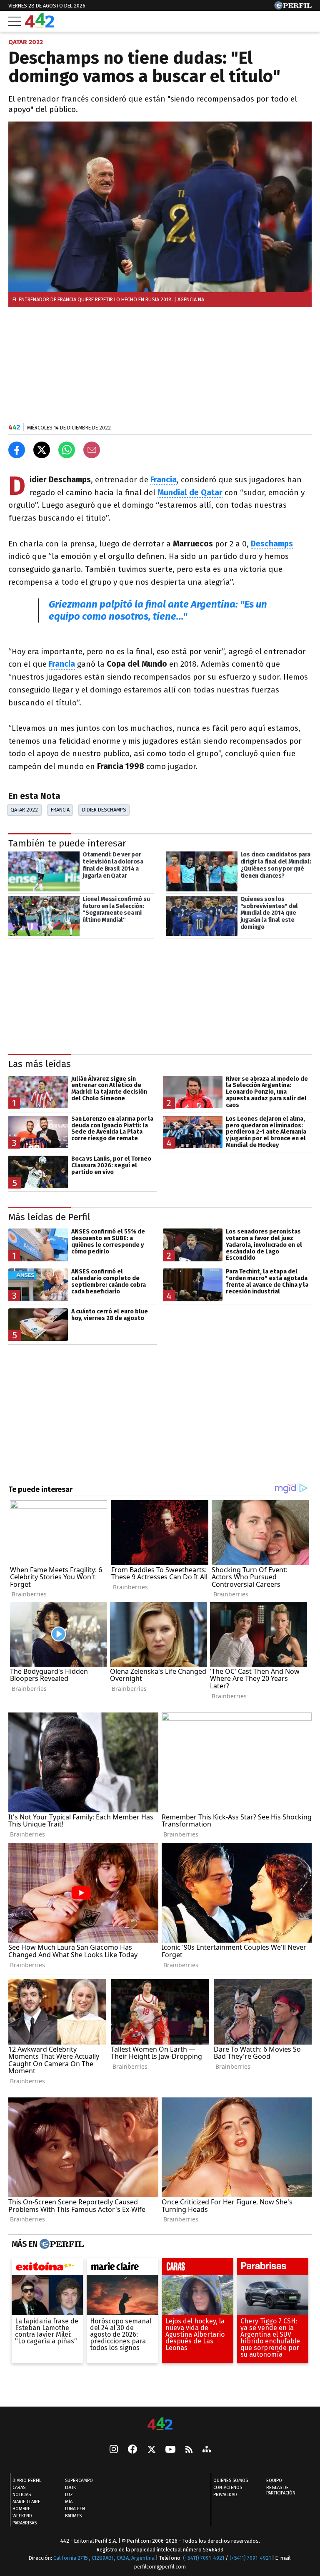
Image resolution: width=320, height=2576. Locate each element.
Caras (19, 2488)
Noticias (22, 2495)
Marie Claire (26, 2502)
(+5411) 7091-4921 (204, 2558)
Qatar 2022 (24, 810)
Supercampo (79, 2480)
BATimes (73, 2516)
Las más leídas (40, 1064)
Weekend (22, 2516)
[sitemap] (207, 2450)
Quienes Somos (231, 2480)
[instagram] (114, 2450)
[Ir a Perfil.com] (293, 7)
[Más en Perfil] (61, 2244)
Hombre (21, 2509)
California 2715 (71, 2558)
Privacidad (225, 2495)
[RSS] (189, 2450)
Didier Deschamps (104, 810)
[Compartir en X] (42, 450)
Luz (69, 2495)
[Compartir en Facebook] (17, 450)
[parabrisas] (273, 2268)
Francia (60, 810)
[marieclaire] (122, 2268)
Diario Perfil (27, 2480)
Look (70, 2488)
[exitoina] (47, 2268)
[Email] (92, 450)
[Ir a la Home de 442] (40, 25)
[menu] (15, 21)
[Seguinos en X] (151, 2450)
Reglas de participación (281, 2490)
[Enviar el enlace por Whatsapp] (67, 450)
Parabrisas (25, 2523)
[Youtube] (170, 2450)
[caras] (198, 2268)
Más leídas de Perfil (49, 1217)
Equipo (274, 2480)
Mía (69, 2502)
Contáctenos (228, 2488)
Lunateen (75, 2509)
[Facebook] (132, 2450)
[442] (160, 2424)
